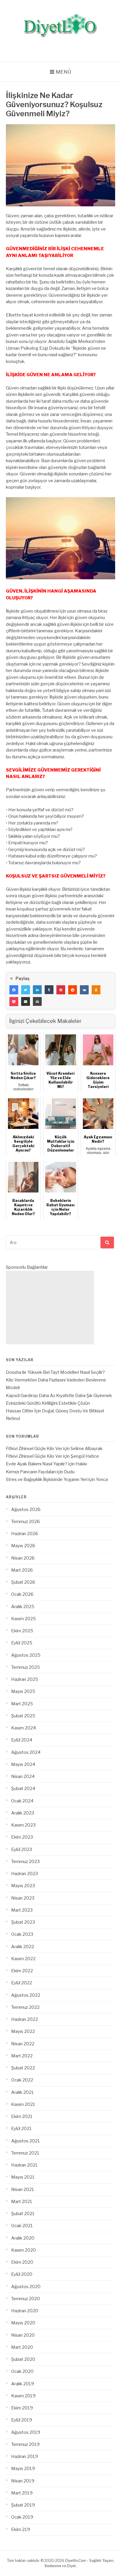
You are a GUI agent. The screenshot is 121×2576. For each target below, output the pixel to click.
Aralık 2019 (23, 2384)
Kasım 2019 (23, 2396)
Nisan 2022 (23, 2044)
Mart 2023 (22, 1910)
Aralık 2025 (23, 1607)
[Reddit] (73, 990)
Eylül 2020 (22, 2274)
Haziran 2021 (24, 2165)
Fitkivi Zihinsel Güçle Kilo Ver (34, 1449)
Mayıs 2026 (23, 1546)
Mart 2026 (22, 1570)
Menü (64, 72)
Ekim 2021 (22, 2116)
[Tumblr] (49, 990)
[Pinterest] (61, 990)
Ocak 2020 (22, 2371)
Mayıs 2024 (23, 1764)
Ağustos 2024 (26, 1752)
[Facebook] (14, 990)
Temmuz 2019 (25, 2444)
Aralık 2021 (22, 2092)
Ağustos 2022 (26, 1995)
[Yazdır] (37, 1001)
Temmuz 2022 (25, 2007)
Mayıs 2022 (23, 2031)
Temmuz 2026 (26, 1522)
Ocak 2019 (22, 2517)
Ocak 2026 (22, 1594)
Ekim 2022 (22, 1971)
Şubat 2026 (23, 1582)
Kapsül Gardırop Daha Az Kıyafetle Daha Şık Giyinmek (59, 1396)
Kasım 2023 (23, 1825)
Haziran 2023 (25, 1874)
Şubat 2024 (23, 1789)
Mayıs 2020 (23, 2323)
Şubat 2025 (23, 1716)
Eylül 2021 (21, 2129)
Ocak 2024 (22, 1801)
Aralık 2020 (23, 2238)
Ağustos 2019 (26, 2432)
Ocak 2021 (22, 2226)
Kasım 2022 (23, 1959)
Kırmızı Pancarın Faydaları (31, 1472)
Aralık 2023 (23, 1813)
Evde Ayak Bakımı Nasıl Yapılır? (37, 1464)
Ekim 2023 (22, 1837)
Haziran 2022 (25, 2019)
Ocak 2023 (22, 1934)
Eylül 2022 (22, 1983)
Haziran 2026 (25, 1534)
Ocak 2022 (22, 2080)
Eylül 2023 (22, 1850)
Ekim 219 (21, 2529)
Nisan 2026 (23, 1558)
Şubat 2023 (23, 1922)
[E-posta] (26, 1001)
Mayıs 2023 (23, 1886)
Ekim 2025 (22, 1631)
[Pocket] (14, 1001)
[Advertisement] (50, 1308)
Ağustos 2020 (26, 2287)
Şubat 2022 (23, 2068)
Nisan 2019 (23, 2481)
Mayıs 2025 (23, 1691)
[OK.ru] (96, 990)
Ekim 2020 (22, 2262)
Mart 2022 (22, 2056)
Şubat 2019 (23, 2505)
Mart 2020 (22, 2347)
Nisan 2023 (23, 1898)
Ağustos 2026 (26, 1510)
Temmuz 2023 (25, 1862)
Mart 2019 (22, 2493)
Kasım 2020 (23, 2250)
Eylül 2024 (22, 1740)
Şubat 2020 (23, 2359)
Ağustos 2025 (26, 1655)
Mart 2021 (22, 2202)
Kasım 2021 (23, 2104)
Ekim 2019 (22, 2408)
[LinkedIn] (37, 990)
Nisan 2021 (23, 2189)
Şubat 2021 (23, 2214)
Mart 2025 (22, 1704)
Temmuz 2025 (26, 1667)
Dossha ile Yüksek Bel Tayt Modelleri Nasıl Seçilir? (55, 1372)
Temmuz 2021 (25, 2153)
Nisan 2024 (23, 1777)
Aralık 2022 (23, 1947)
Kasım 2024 (23, 1728)
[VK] (84, 990)
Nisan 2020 (23, 2335)
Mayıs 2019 (23, 2469)
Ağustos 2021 (26, 2141)
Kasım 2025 (23, 1619)
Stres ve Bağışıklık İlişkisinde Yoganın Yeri (47, 1479)
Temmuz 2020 (26, 2299)
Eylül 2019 (22, 2420)
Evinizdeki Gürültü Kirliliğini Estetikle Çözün (48, 1403)
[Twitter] (26, 990)
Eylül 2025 (22, 1643)
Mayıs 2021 (23, 2177)
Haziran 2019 (25, 2456)
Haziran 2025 (25, 1679)
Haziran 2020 (25, 2311)
